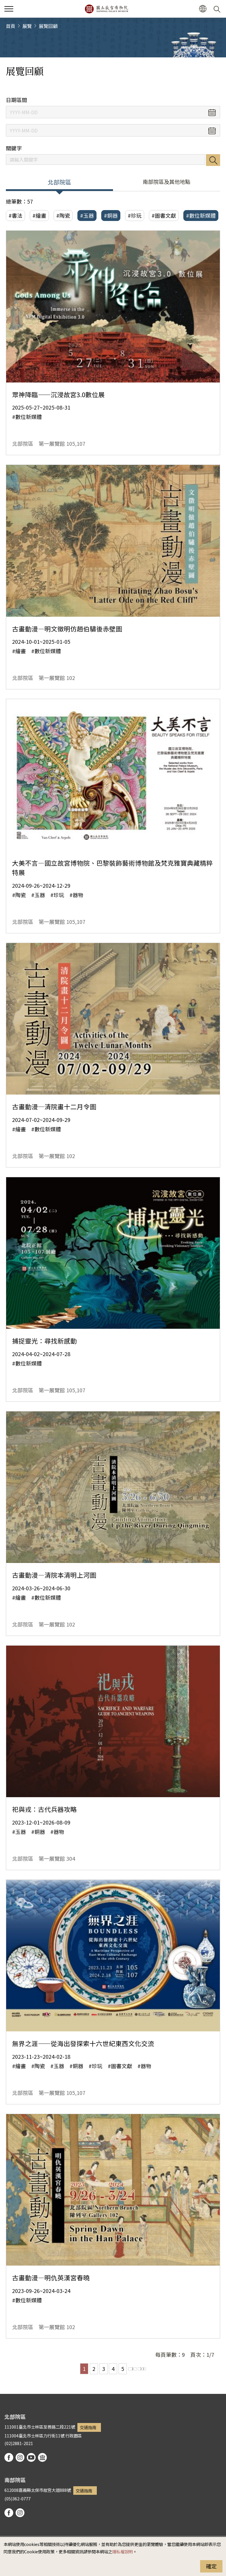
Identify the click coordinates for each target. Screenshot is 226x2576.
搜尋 (213, 160)
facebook (9, 2457)
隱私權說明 (122, 2551)
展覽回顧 (48, 26)
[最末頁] (142, 2369)
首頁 (11, 26)
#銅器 (111, 215)
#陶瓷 (63, 215)
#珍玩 (135, 215)
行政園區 (74, 2436)
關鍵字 (14, 148)
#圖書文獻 (164, 215)
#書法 (15, 215)
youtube (31, 2457)
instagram (20, 2457)
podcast (42, 2457)
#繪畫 (39, 215)
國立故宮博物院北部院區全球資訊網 (106, 9)
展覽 (27, 26)
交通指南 (88, 2427)
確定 (211, 2566)
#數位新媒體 (201, 215)
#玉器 (87, 215)
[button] (9, 9)
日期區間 (16, 100)
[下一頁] (132, 2369)
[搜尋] (218, 9)
